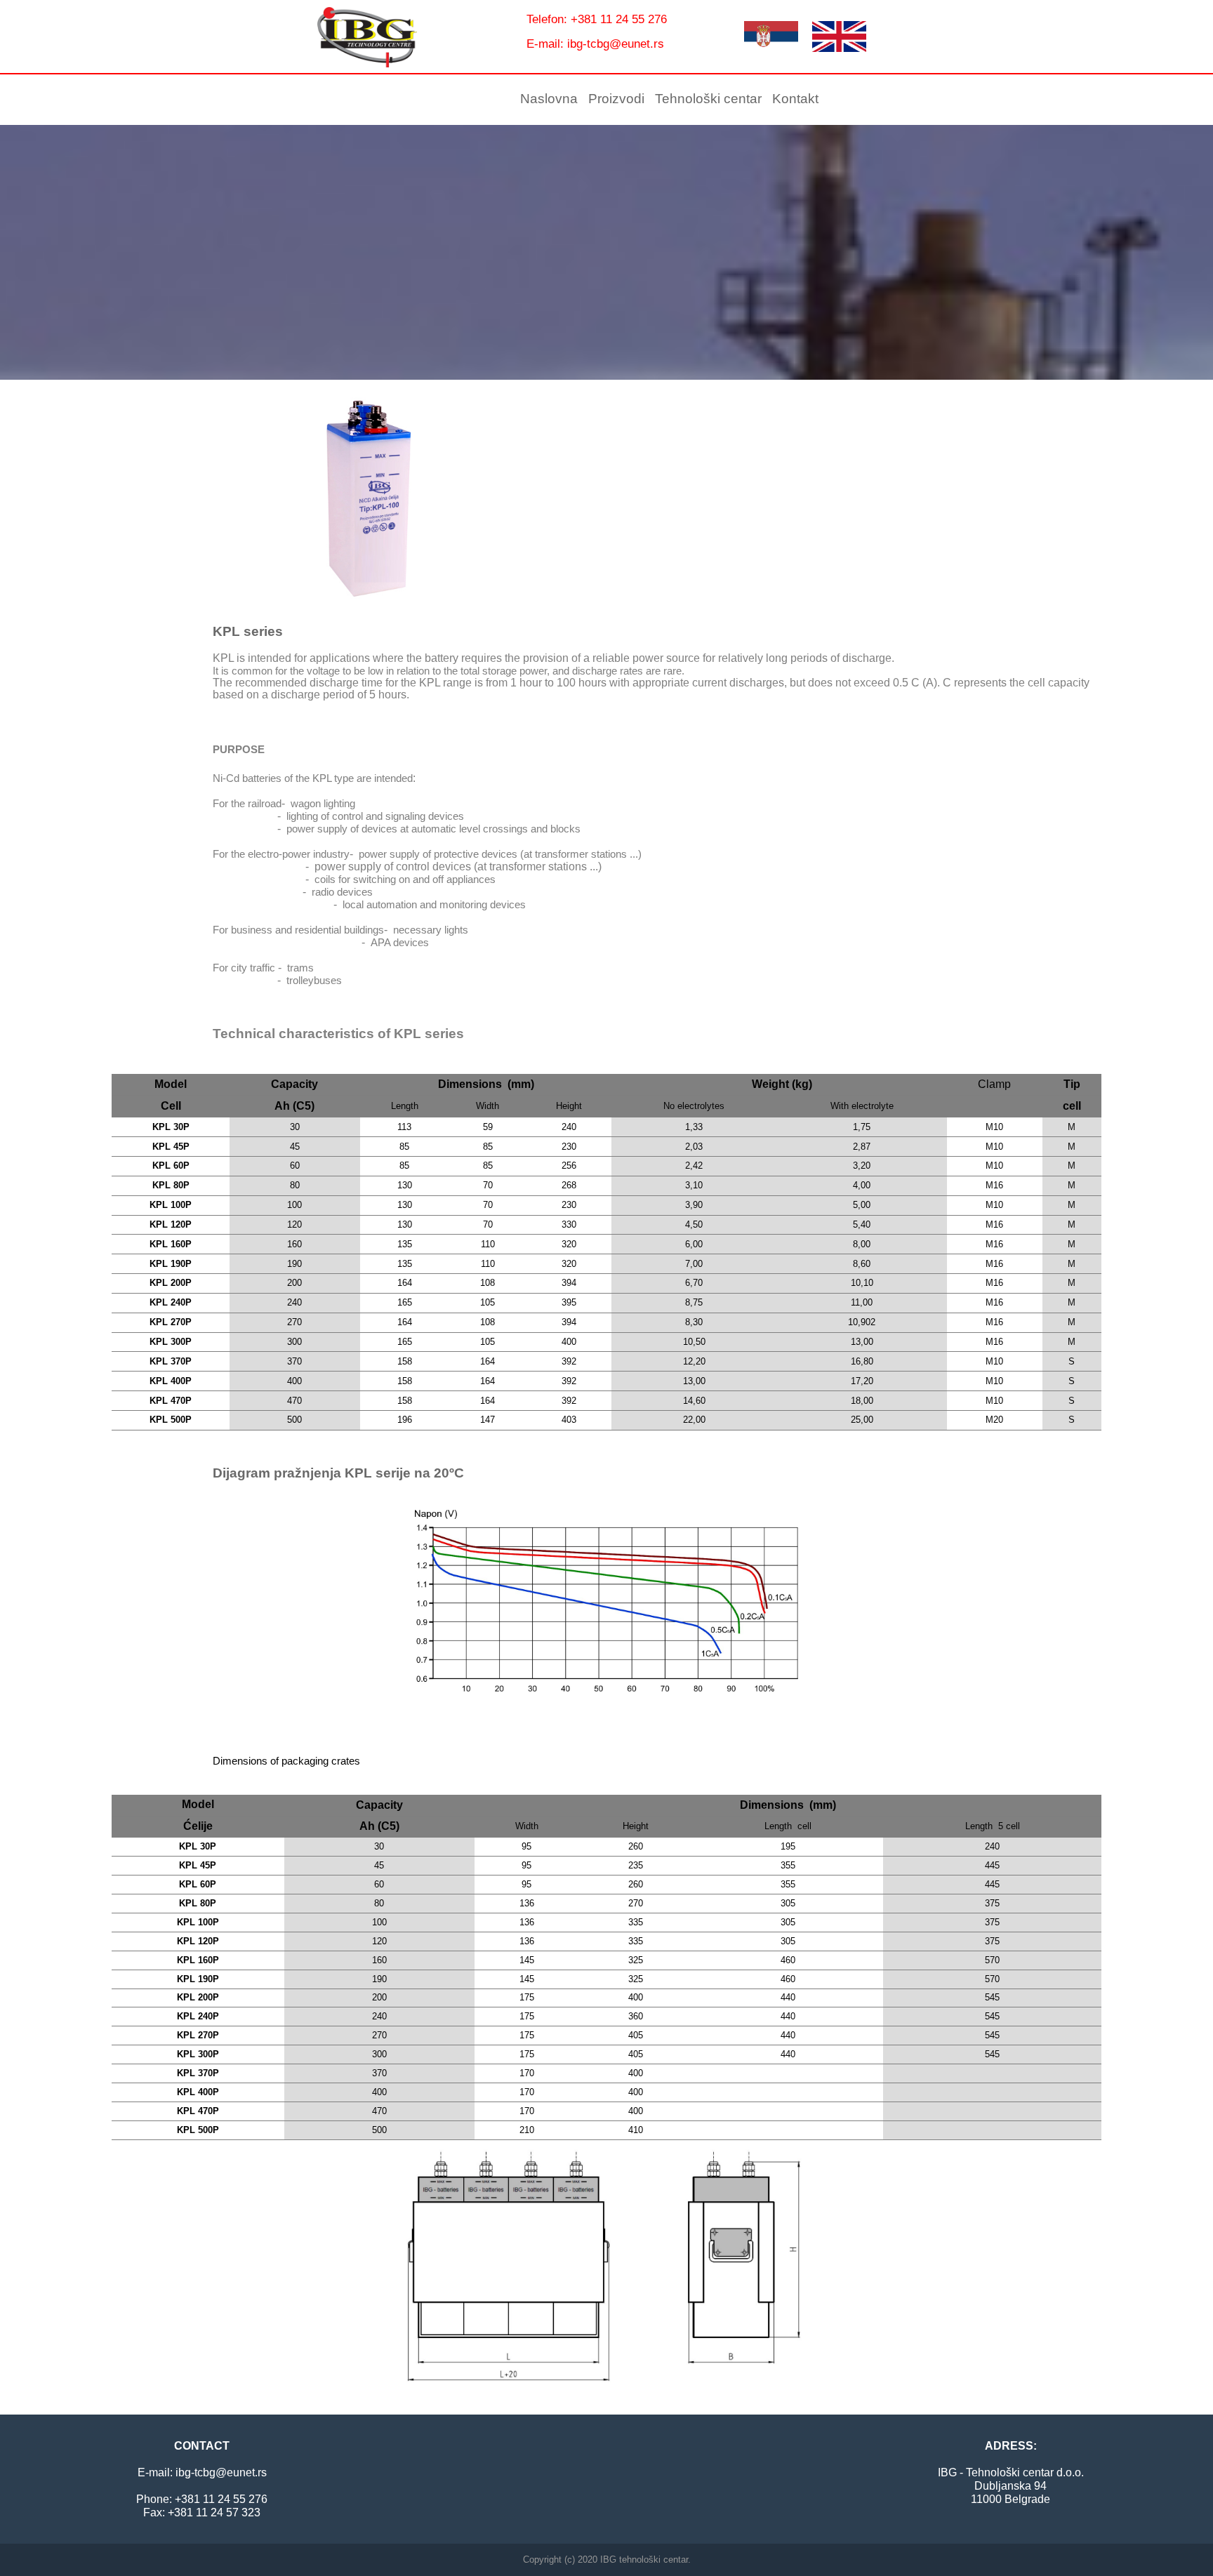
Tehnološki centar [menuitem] (708, 99)
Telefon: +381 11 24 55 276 (597, 19)
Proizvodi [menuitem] (616, 99)
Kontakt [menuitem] (795, 99)
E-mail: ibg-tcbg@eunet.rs (595, 44)
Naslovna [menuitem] (549, 99)
